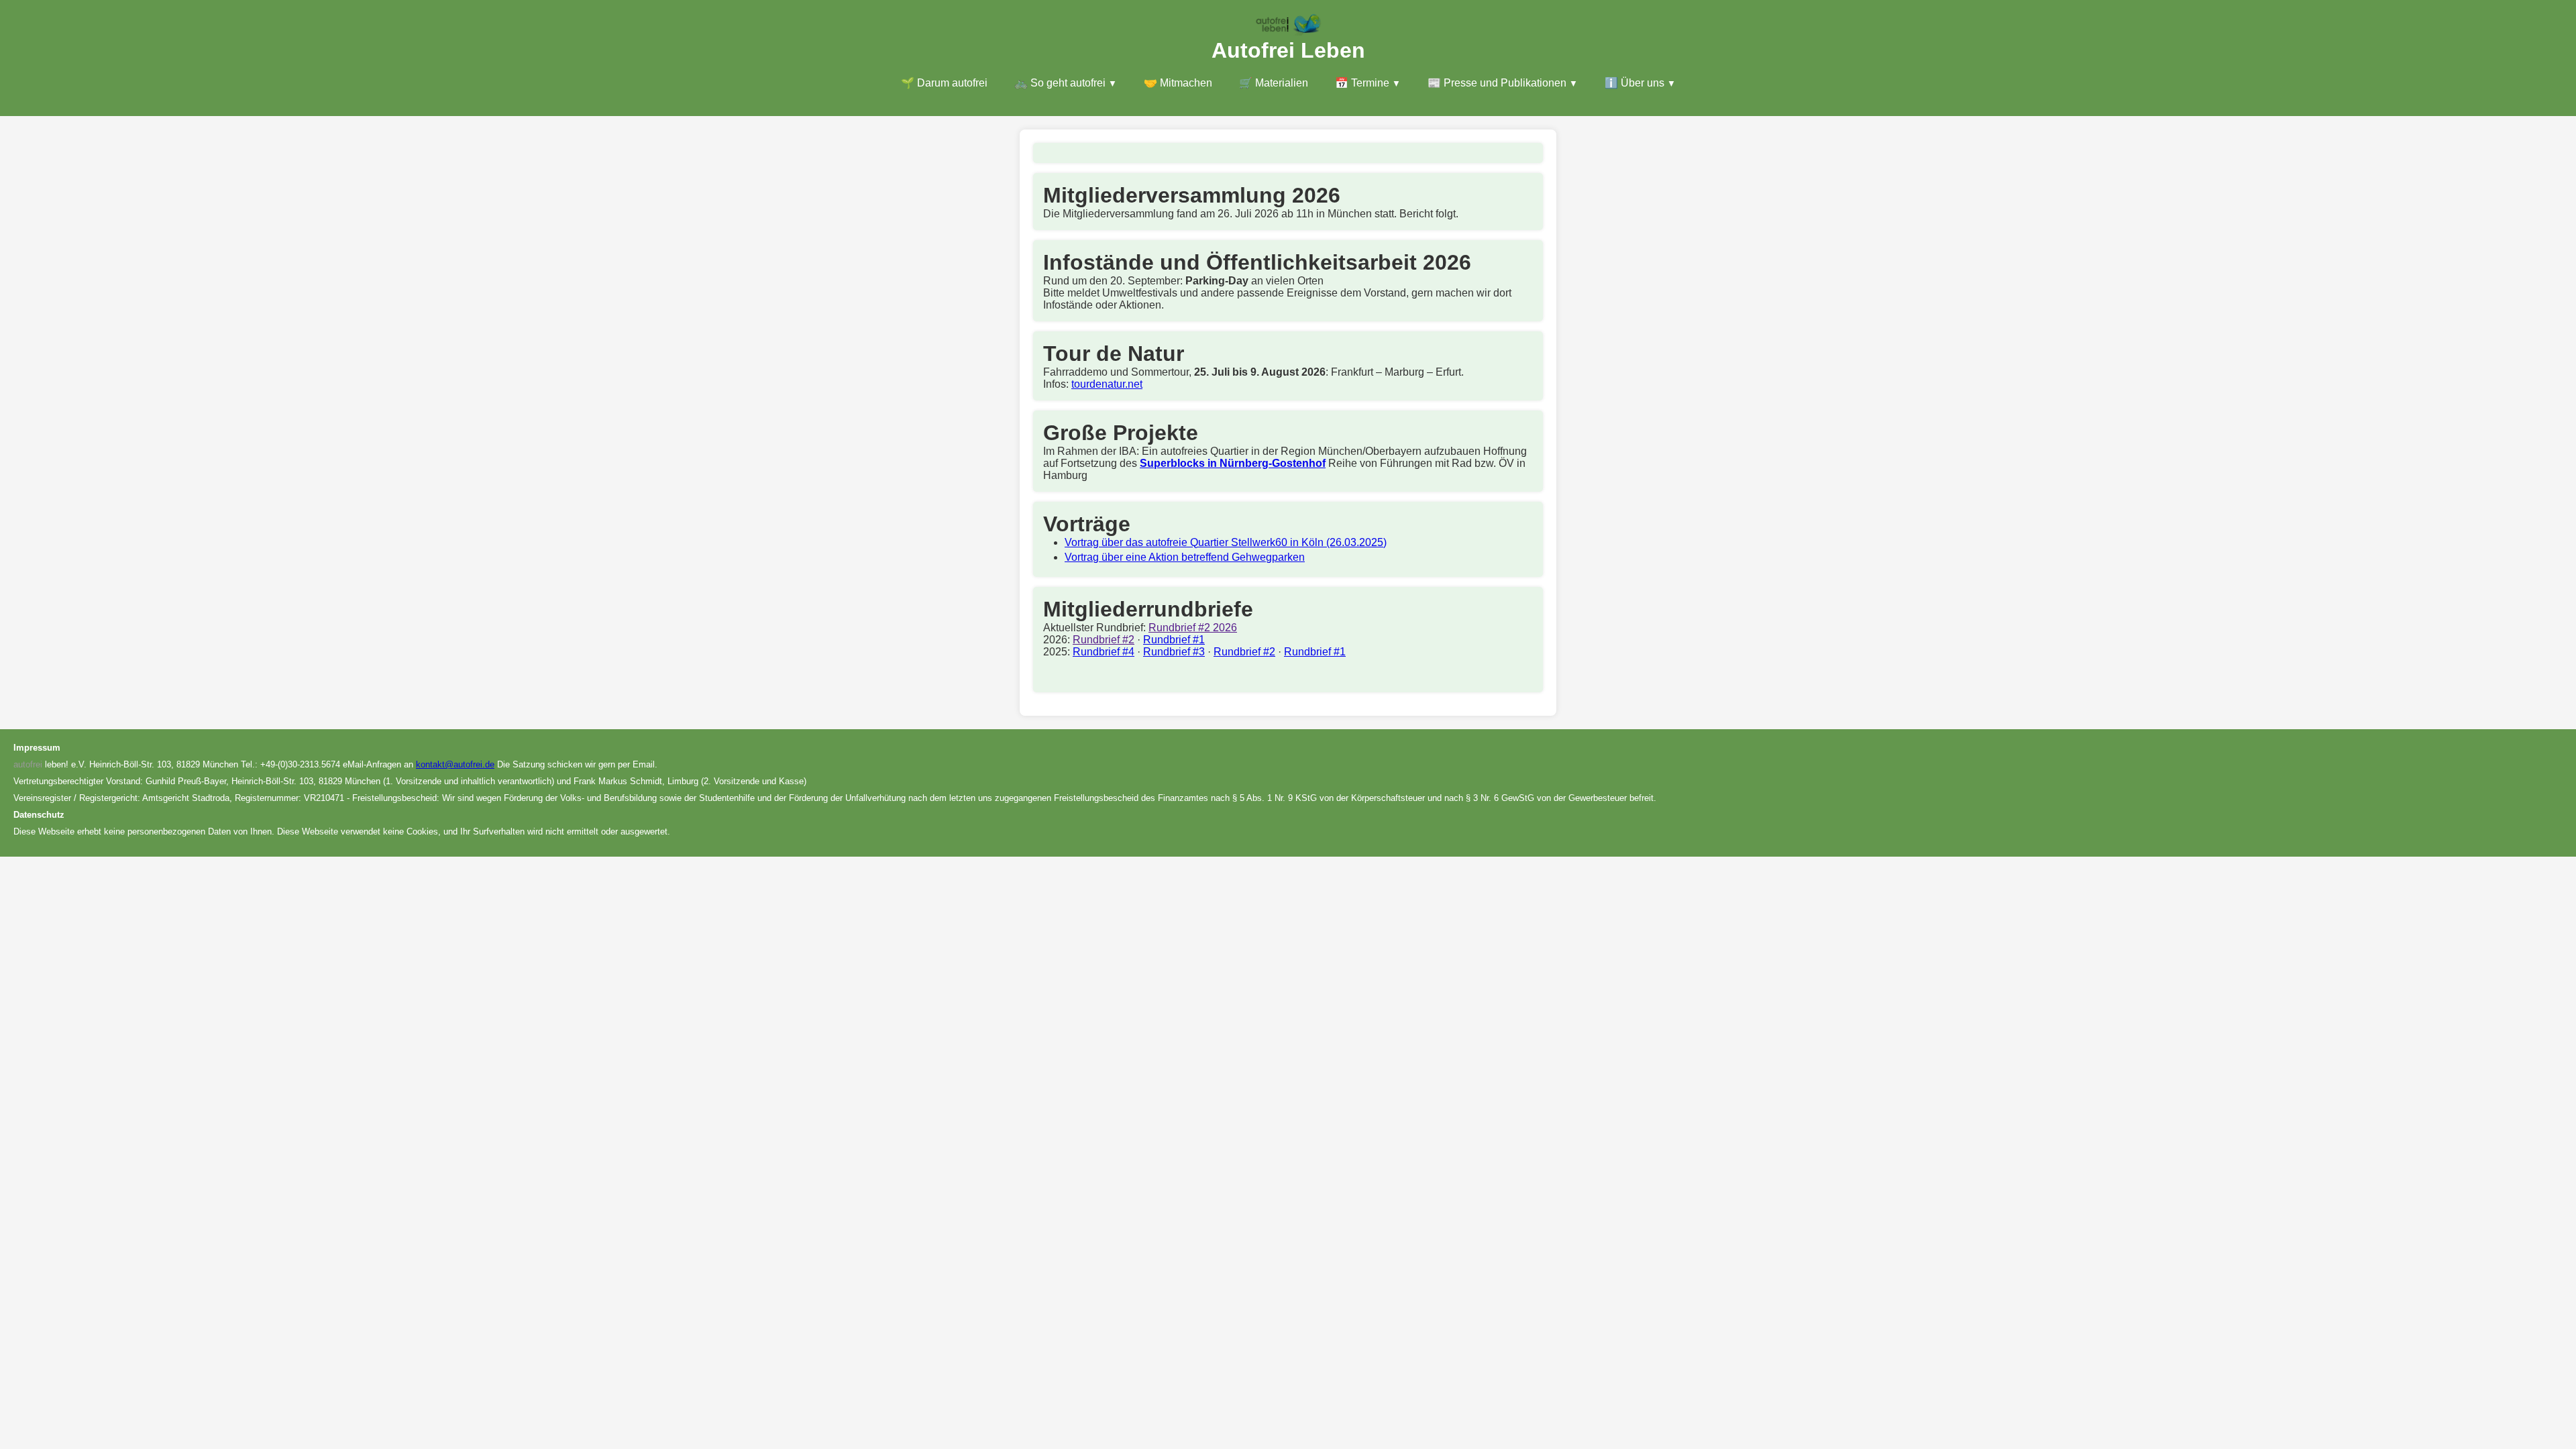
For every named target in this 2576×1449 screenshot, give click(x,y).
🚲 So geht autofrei (1060, 83)
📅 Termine (1362, 83)
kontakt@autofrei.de (455, 764)
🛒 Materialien (1274, 83)
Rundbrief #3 (1174, 652)
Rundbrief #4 (1104, 652)
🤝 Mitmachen (1178, 83)
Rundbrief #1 (1174, 640)
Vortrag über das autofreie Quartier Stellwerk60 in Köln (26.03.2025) (1226, 542)
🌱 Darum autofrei (944, 83)
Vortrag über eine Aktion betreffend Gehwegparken (1185, 557)
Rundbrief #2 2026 (1193, 628)
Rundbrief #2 (1104, 640)
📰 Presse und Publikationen (1497, 83)
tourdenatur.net (1107, 384)
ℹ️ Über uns (1634, 83)
